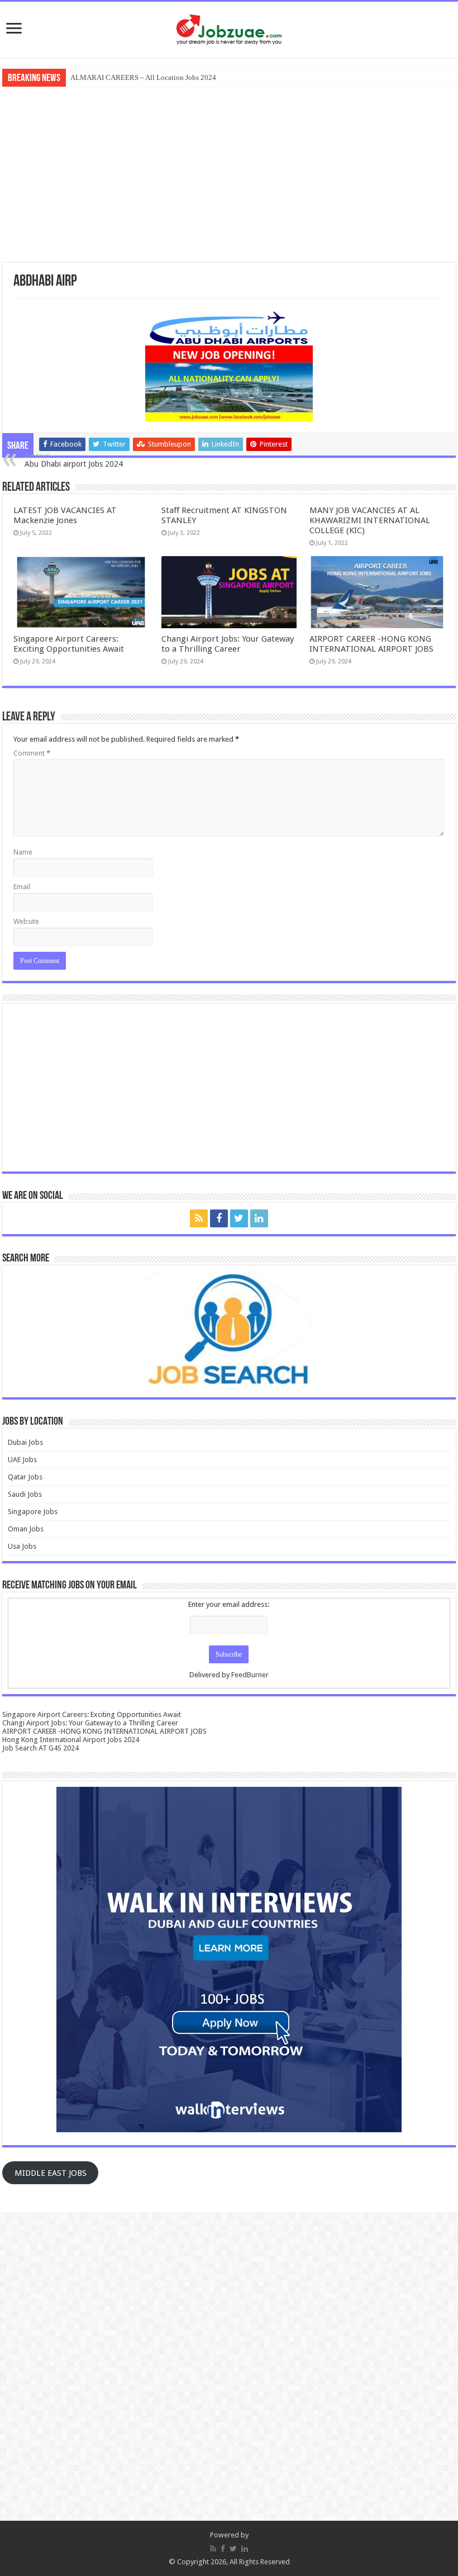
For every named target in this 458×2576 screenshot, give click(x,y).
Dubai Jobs (25, 1442)
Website (26, 921)
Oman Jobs (26, 1529)
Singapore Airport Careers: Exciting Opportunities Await (69, 644)
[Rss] (199, 1218)
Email (22, 887)
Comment (32, 753)
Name (23, 852)
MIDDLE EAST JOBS (51, 2173)
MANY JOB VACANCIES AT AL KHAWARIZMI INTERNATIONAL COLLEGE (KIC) (370, 520)
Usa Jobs (22, 1546)
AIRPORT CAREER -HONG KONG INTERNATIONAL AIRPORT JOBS (371, 644)
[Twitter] (239, 1218)
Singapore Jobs (33, 1512)
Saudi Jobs (25, 1494)
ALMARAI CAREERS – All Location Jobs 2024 (143, 77)
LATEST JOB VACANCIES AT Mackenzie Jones (65, 515)
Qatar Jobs (25, 1477)
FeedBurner (250, 1675)
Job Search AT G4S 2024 (40, 1748)
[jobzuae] (229, 30)
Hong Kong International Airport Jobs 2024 (71, 1740)
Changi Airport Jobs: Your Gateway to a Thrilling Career (228, 644)
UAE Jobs (22, 1460)
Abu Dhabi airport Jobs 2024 (74, 460)
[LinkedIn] (259, 1218)
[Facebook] (219, 1218)
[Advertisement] (229, 173)
